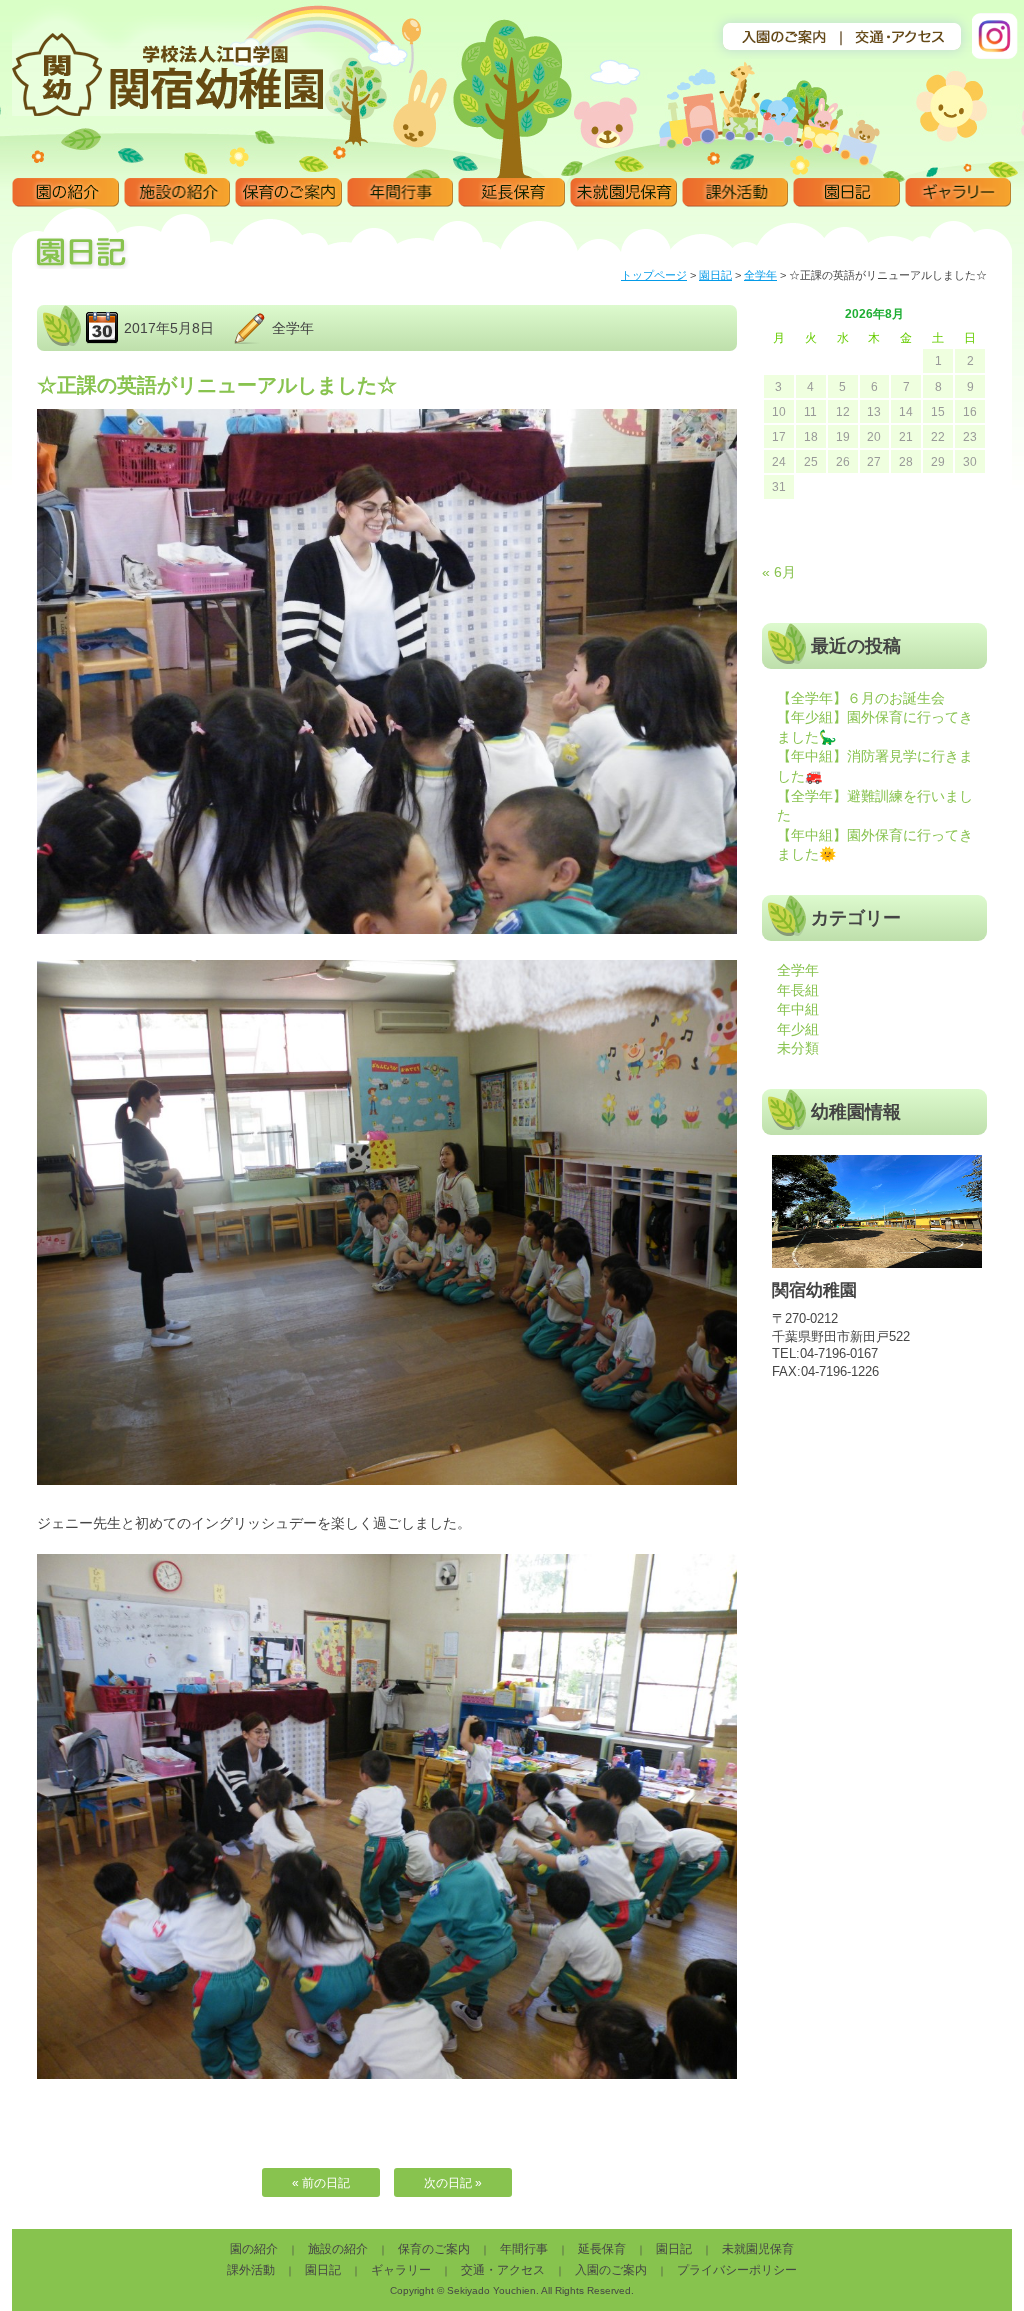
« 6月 (779, 572)
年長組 (798, 990)
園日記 (846, 193)
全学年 (760, 275)
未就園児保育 (623, 193)
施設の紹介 (177, 193)
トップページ (654, 275)
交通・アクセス (503, 2270)
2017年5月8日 (169, 328)
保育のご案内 (288, 193)
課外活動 (735, 193)
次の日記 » (453, 2183)
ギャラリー (958, 193)
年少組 (798, 1029)
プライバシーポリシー (737, 2270)
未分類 (798, 1048)
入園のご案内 (611, 2270)
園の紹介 (65, 193)
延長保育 (511, 193)
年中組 (798, 1009)
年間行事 (400, 193)
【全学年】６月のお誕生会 (861, 698)
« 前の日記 (321, 2183)
